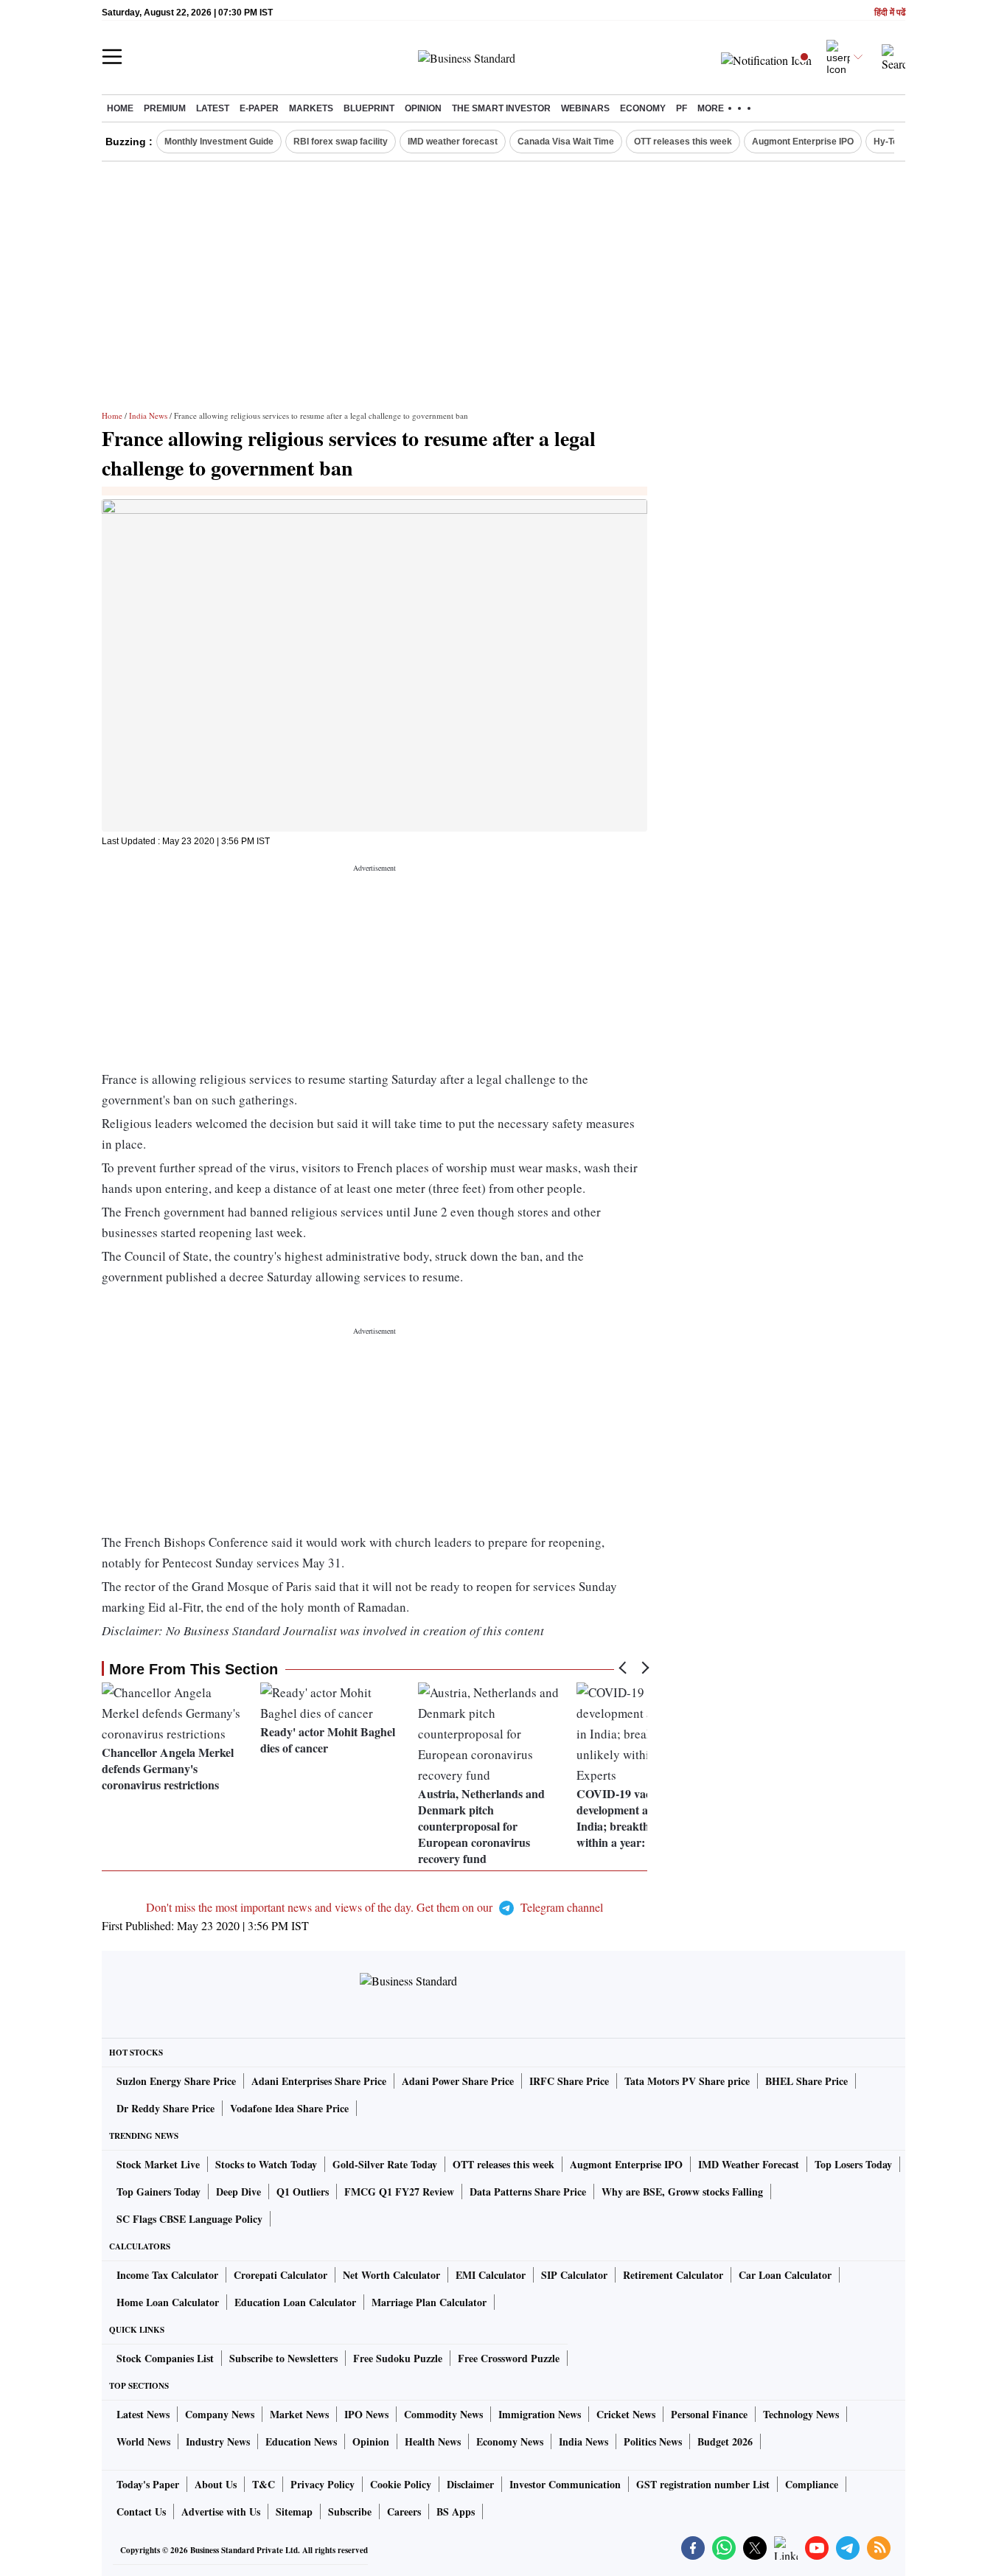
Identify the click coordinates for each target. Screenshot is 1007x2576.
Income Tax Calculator (167, 2275)
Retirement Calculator (673, 2275)
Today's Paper (148, 2484)
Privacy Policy (323, 2484)
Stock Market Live (158, 2164)
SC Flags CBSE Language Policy (189, 2219)
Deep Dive (238, 2192)
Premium (165, 108)
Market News (299, 2414)
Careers (404, 2511)
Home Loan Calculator (168, 2302)
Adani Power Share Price (458, 2081)
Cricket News (626, 2414)
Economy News (510, 2441)
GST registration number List (703, 2484)
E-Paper (259, 108)
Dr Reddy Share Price (165, 2108)
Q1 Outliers (303, 2192)
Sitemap (294, 2511)
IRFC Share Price (569, 2081)
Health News (433, 2441)
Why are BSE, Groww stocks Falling (682, 2192)
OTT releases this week (683, 142)
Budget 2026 (725, 2441)
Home (120, 108)
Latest (213, 108)
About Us (216, 2484)
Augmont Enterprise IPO (803, 142)
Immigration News (540, 2414)
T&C (264, 2484)
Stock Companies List (165, 2358)
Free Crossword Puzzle (509, 2358)
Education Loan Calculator (295, 2302)
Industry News (218, 2441)
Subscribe (350, 2511)
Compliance (812, 2484)
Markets (311, 108)
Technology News (801, 2414)
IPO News (366, 2414)
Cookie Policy (401, 2484)
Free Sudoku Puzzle (398, 2358)
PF (682, 108)
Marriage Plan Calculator (429, 2302)
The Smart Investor (501, 108)
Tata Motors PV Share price (687, 2081)
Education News (301, 2441)
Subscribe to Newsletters (283, 2358)
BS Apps (456, 2511)
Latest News (143, 2414)
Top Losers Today (853, 2164)
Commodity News (443, 2414)
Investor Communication (565, 2484)
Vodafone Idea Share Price (289, 2108)
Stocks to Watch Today (266, 2164)
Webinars (585, 108)
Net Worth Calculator (391, 2275)
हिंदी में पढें (890, 13)
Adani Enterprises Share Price (319, 2081)
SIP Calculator (574, 2275)
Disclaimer (470, 2484)
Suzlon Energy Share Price (176, 2081)
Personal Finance (709, 2414)
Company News (220, 2414)
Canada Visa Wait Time (566, 142)
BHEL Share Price (806, 2081)
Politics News (653, 2441)
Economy (643, 108)
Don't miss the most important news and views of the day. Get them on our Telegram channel (374, 1907)
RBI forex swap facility (341, 142)
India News (148, 415)
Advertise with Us (221, 2511)
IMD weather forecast (453, 142)
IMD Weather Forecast (749, 2164)
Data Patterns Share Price (528, 2192)
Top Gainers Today (158, 2192)
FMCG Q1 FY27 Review (399, 2192)
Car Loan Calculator (785, 2275)
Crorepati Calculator (281, 2275)
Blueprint (369, 108)
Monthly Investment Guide (219, 142)
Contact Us (141, 2511)
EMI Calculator (491, 2275)
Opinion (423, 108)
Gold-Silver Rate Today (385, 2164)
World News (143, 2441)
